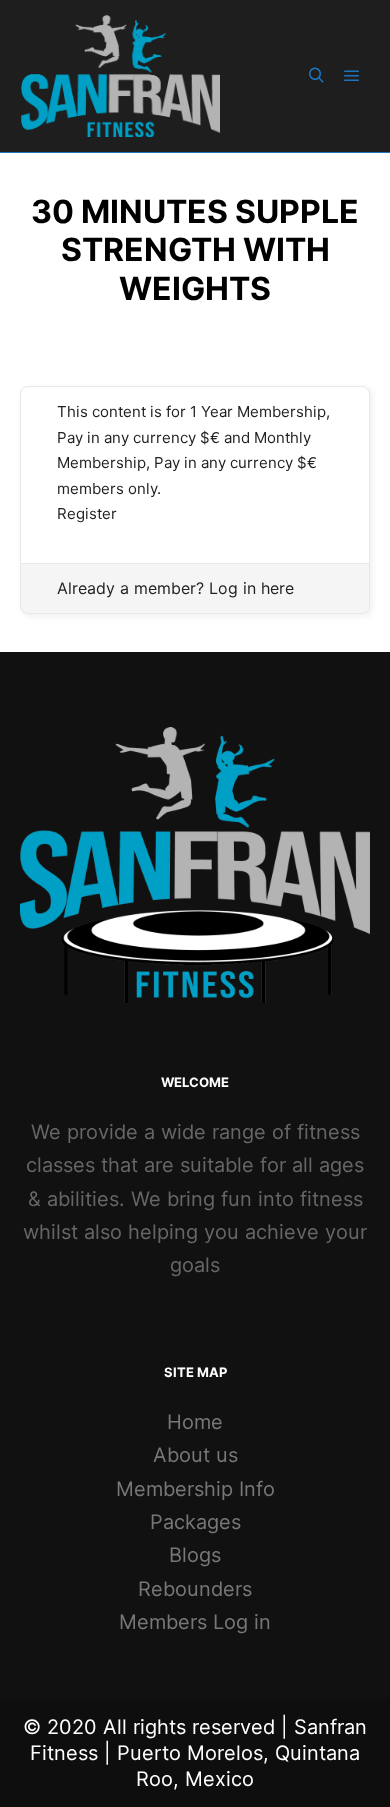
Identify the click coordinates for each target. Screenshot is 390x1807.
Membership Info (195, 1489)
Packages (195, 1522)
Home (195, 1422)
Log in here (251, 588)
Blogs (195, 1555)
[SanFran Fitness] (120, 76)
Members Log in (195, 1622)
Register (87, 513)
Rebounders (195, 1589)
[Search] (316, 76)
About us (195, 1455)
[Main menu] (352, 76)
